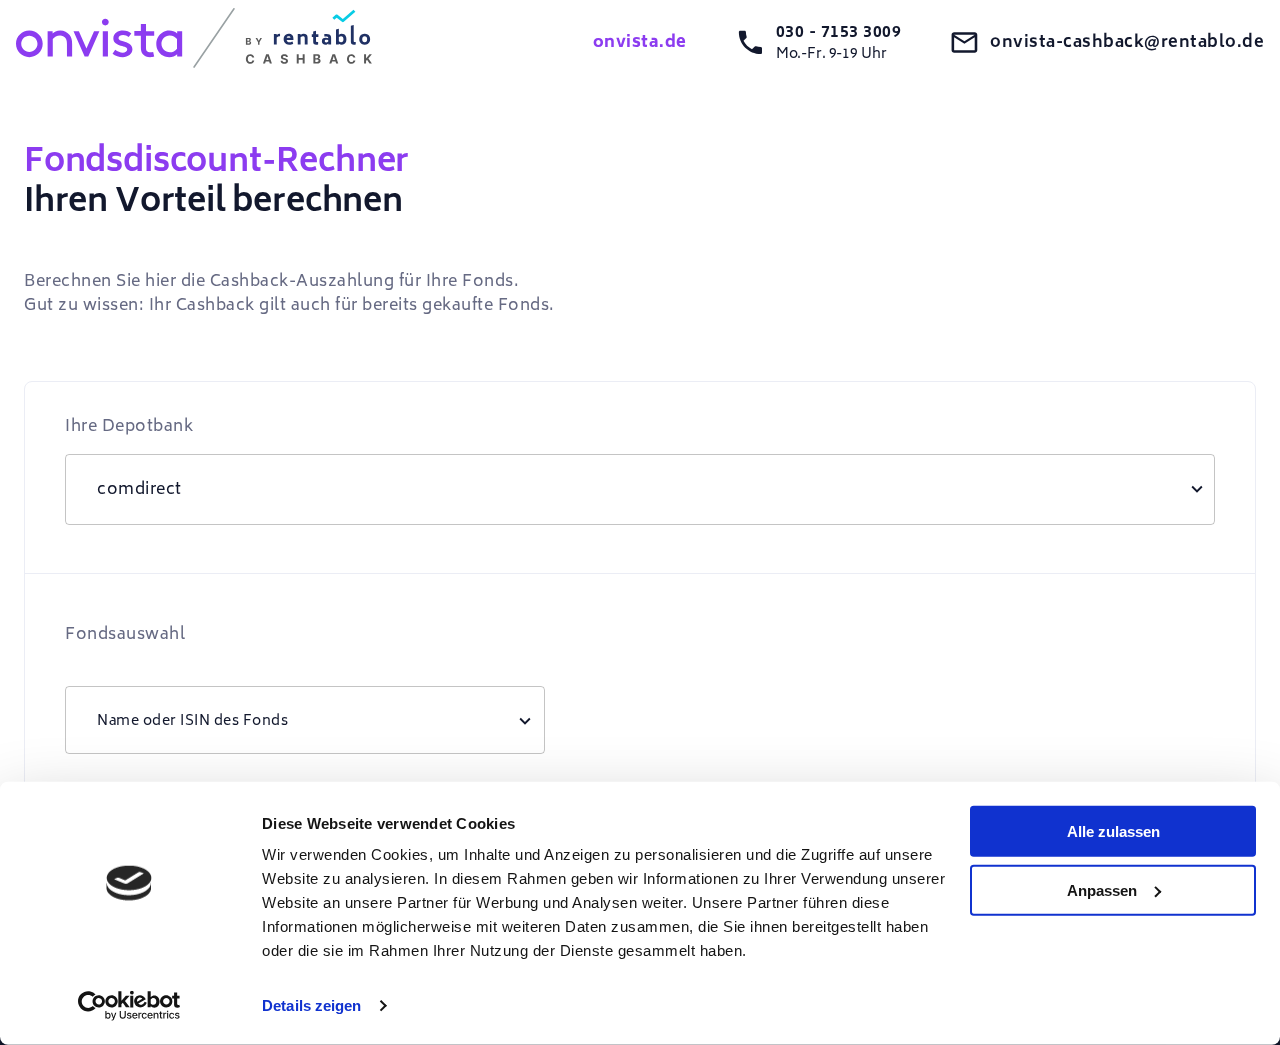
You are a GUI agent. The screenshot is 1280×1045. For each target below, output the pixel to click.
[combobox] (305, 720)
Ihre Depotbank (129, 426)
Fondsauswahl (125, 634)
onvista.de (640, 42)
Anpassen (1102, 889)
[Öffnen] (525, 720)
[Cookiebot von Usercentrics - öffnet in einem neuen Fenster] (129, 1006)
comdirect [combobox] (139, 489)
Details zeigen (311, 1005)
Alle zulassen (1113, 831)
